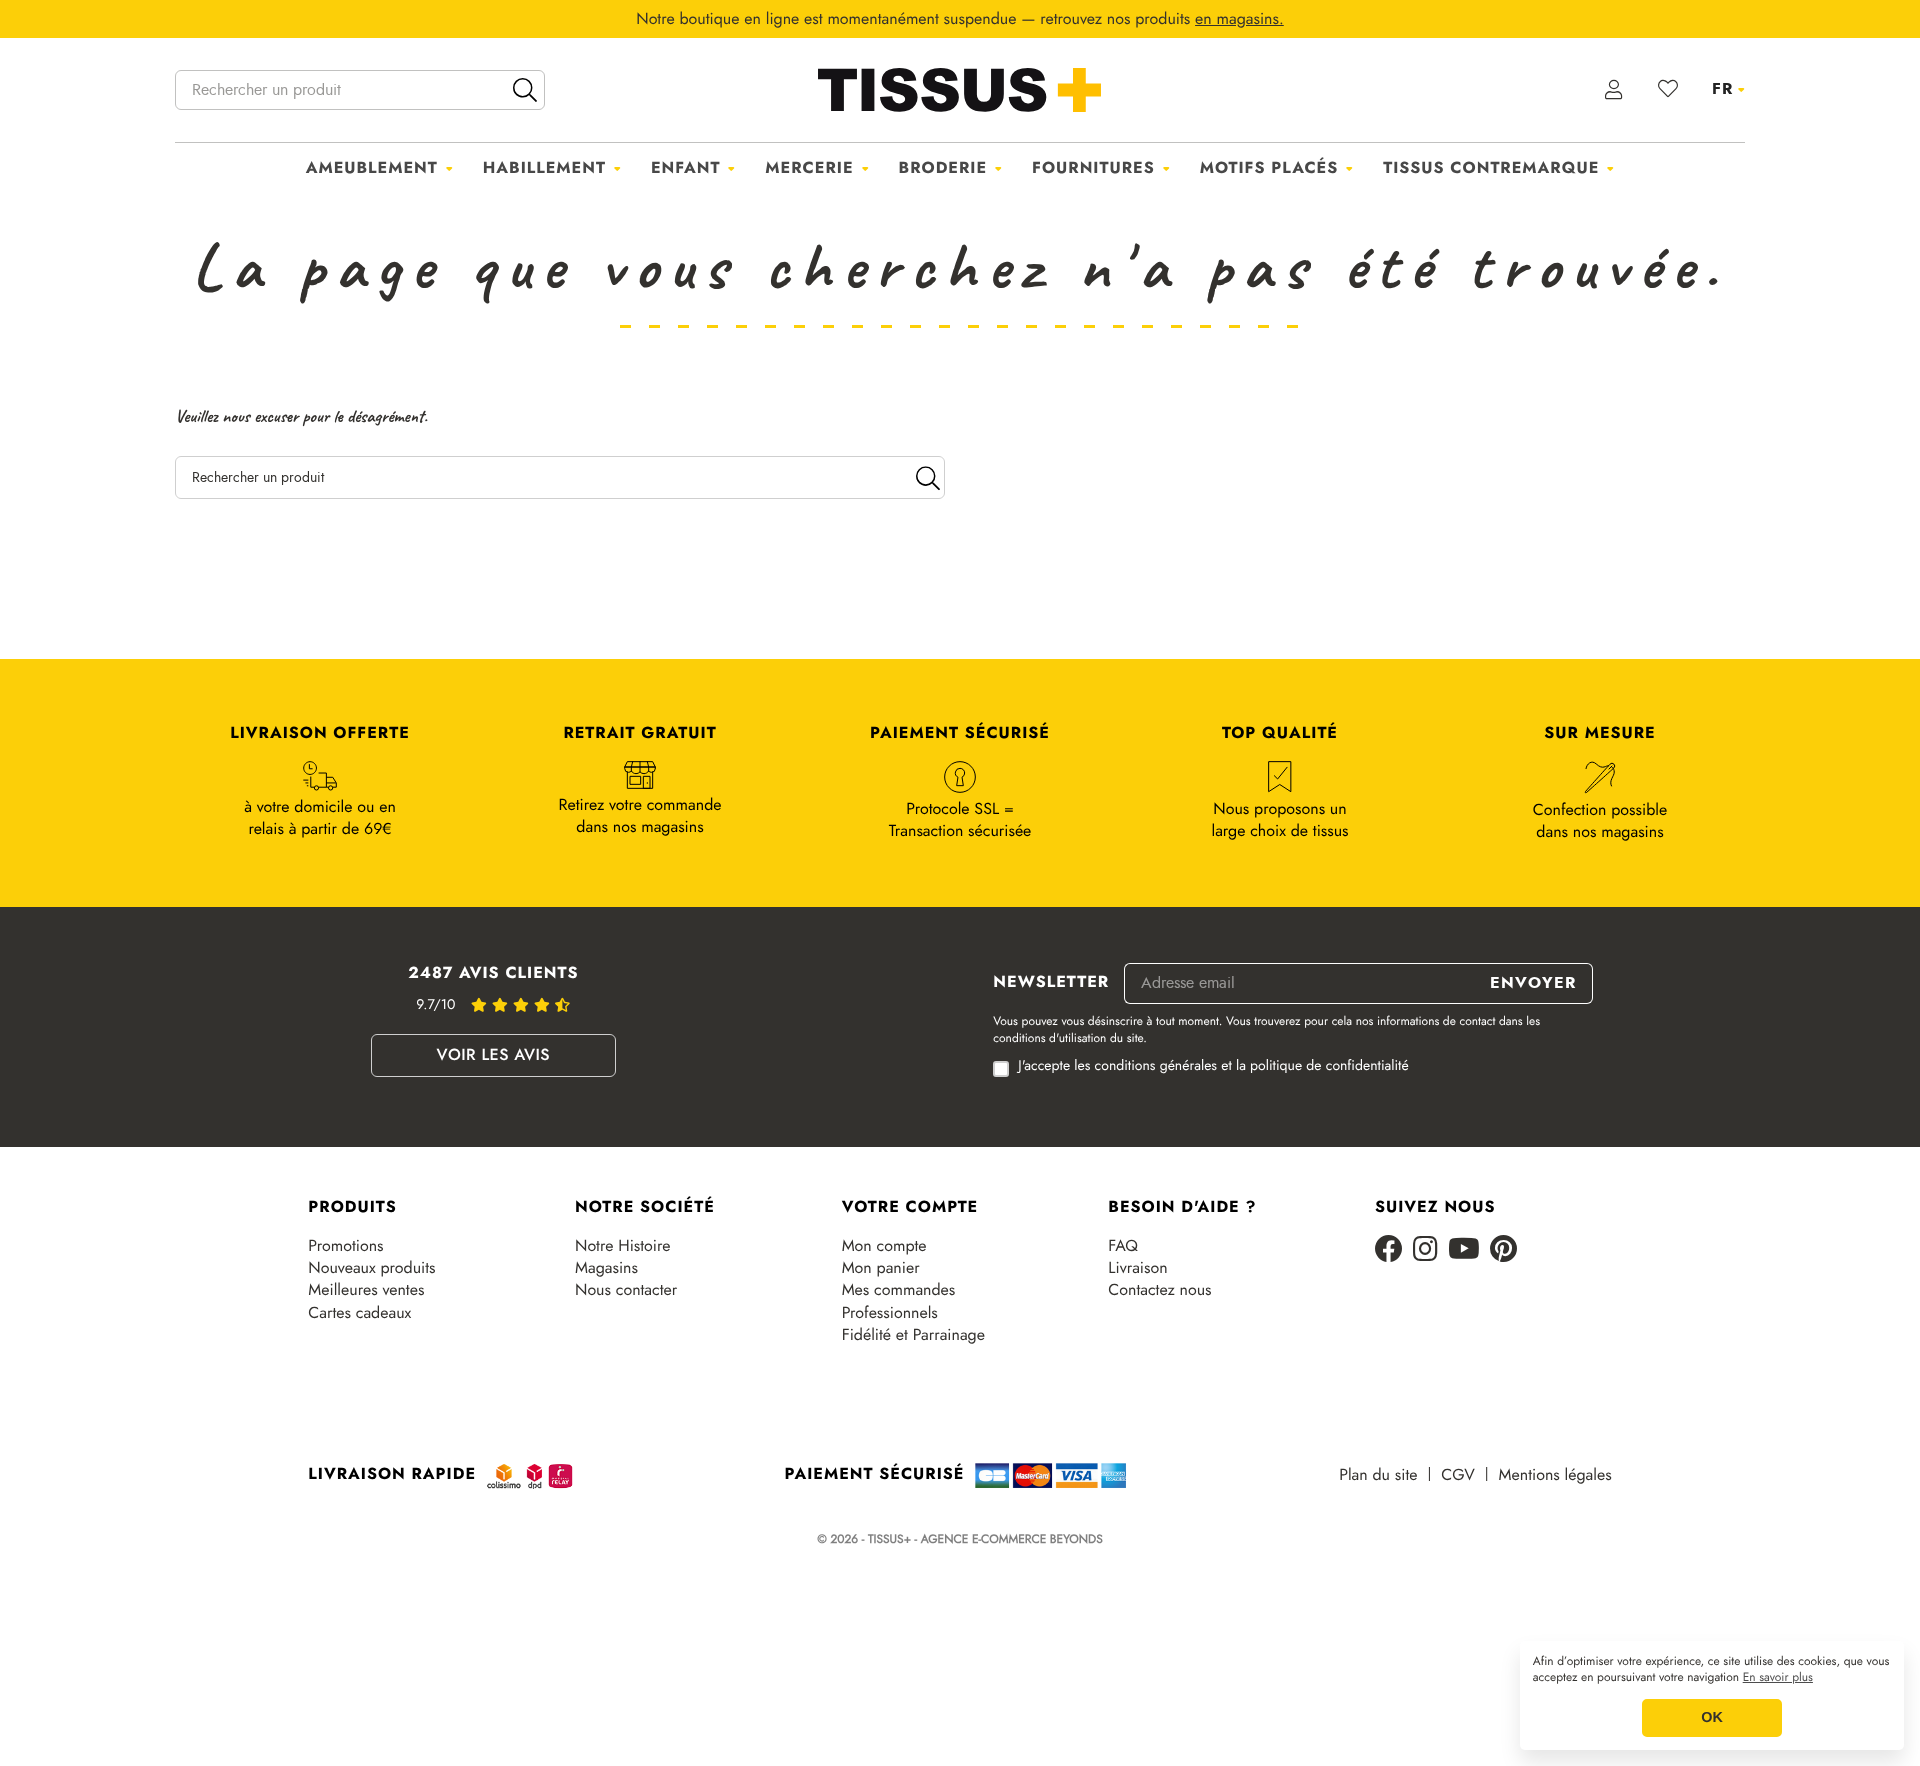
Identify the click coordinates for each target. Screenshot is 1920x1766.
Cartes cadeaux (359, 1313)
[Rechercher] (525, 90)
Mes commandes (899, 1290)
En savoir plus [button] (1778, 1678)
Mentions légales (1555, 1475)
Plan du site (1378, 1475)
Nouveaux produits (371, 1268)
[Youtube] (1464, 1250)
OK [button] (1712, 1718)
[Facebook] (1389, 1250)
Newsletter (1051, 983)
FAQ (1123, 1246)
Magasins (606, 1268)
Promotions (345, 1246)
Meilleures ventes (366, 1290)
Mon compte (884, 1246)
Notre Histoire (622, 1246)
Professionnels (890, 1313)
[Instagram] (1425, 1250)
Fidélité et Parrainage (913, 1335)
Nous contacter (626, 1290)
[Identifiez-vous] (1614, 90)
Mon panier (881, 1268)
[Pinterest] (1503, 1250)
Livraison (1137, 1268)
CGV (1457, 1475)
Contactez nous (1159, 1290)
